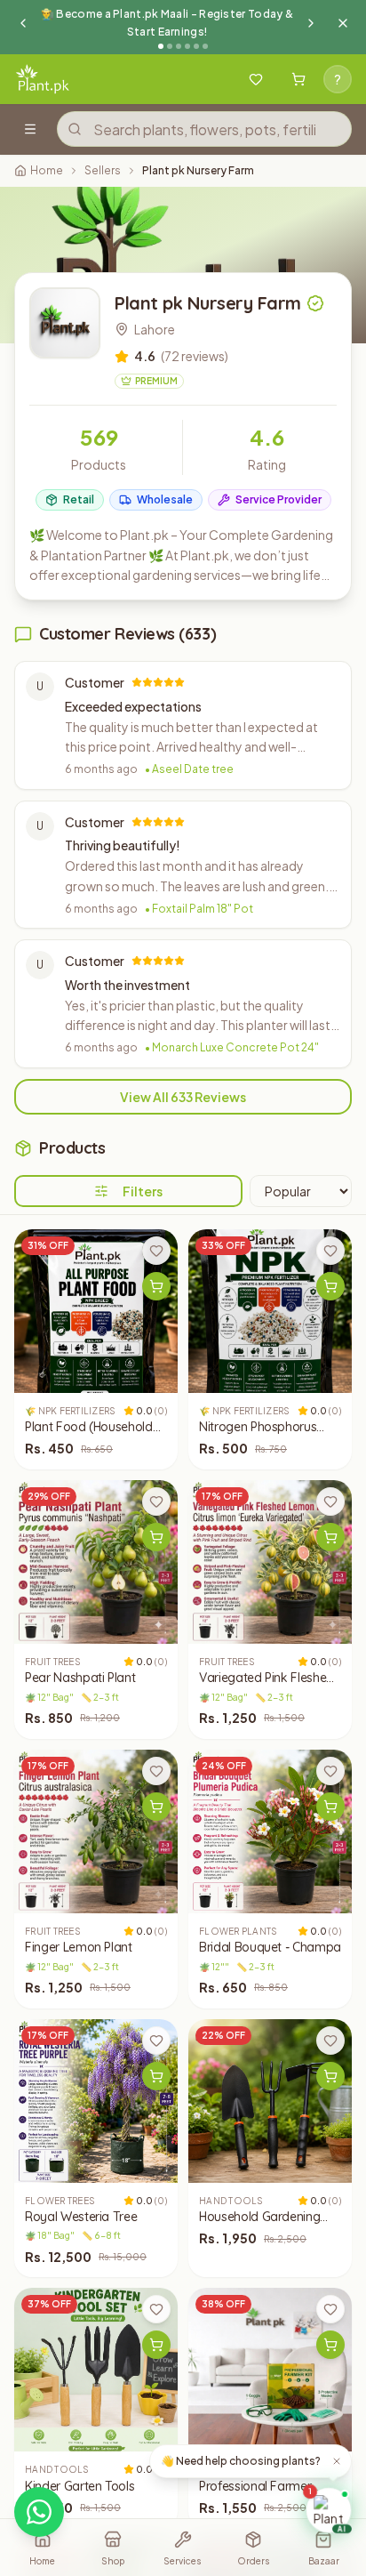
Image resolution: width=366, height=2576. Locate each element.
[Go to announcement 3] (179, 46)
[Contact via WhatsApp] (39, 2512)
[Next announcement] (311, 23)
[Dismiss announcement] (343, 23)
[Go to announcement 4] (187, 46)
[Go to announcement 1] (161, 46)
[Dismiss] (337, 2461)
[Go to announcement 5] (196, 46)
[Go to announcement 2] (170, 46)
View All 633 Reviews (183, 1097)
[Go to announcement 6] (205, 46)
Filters (143, 1191)
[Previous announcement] (23, 23)
